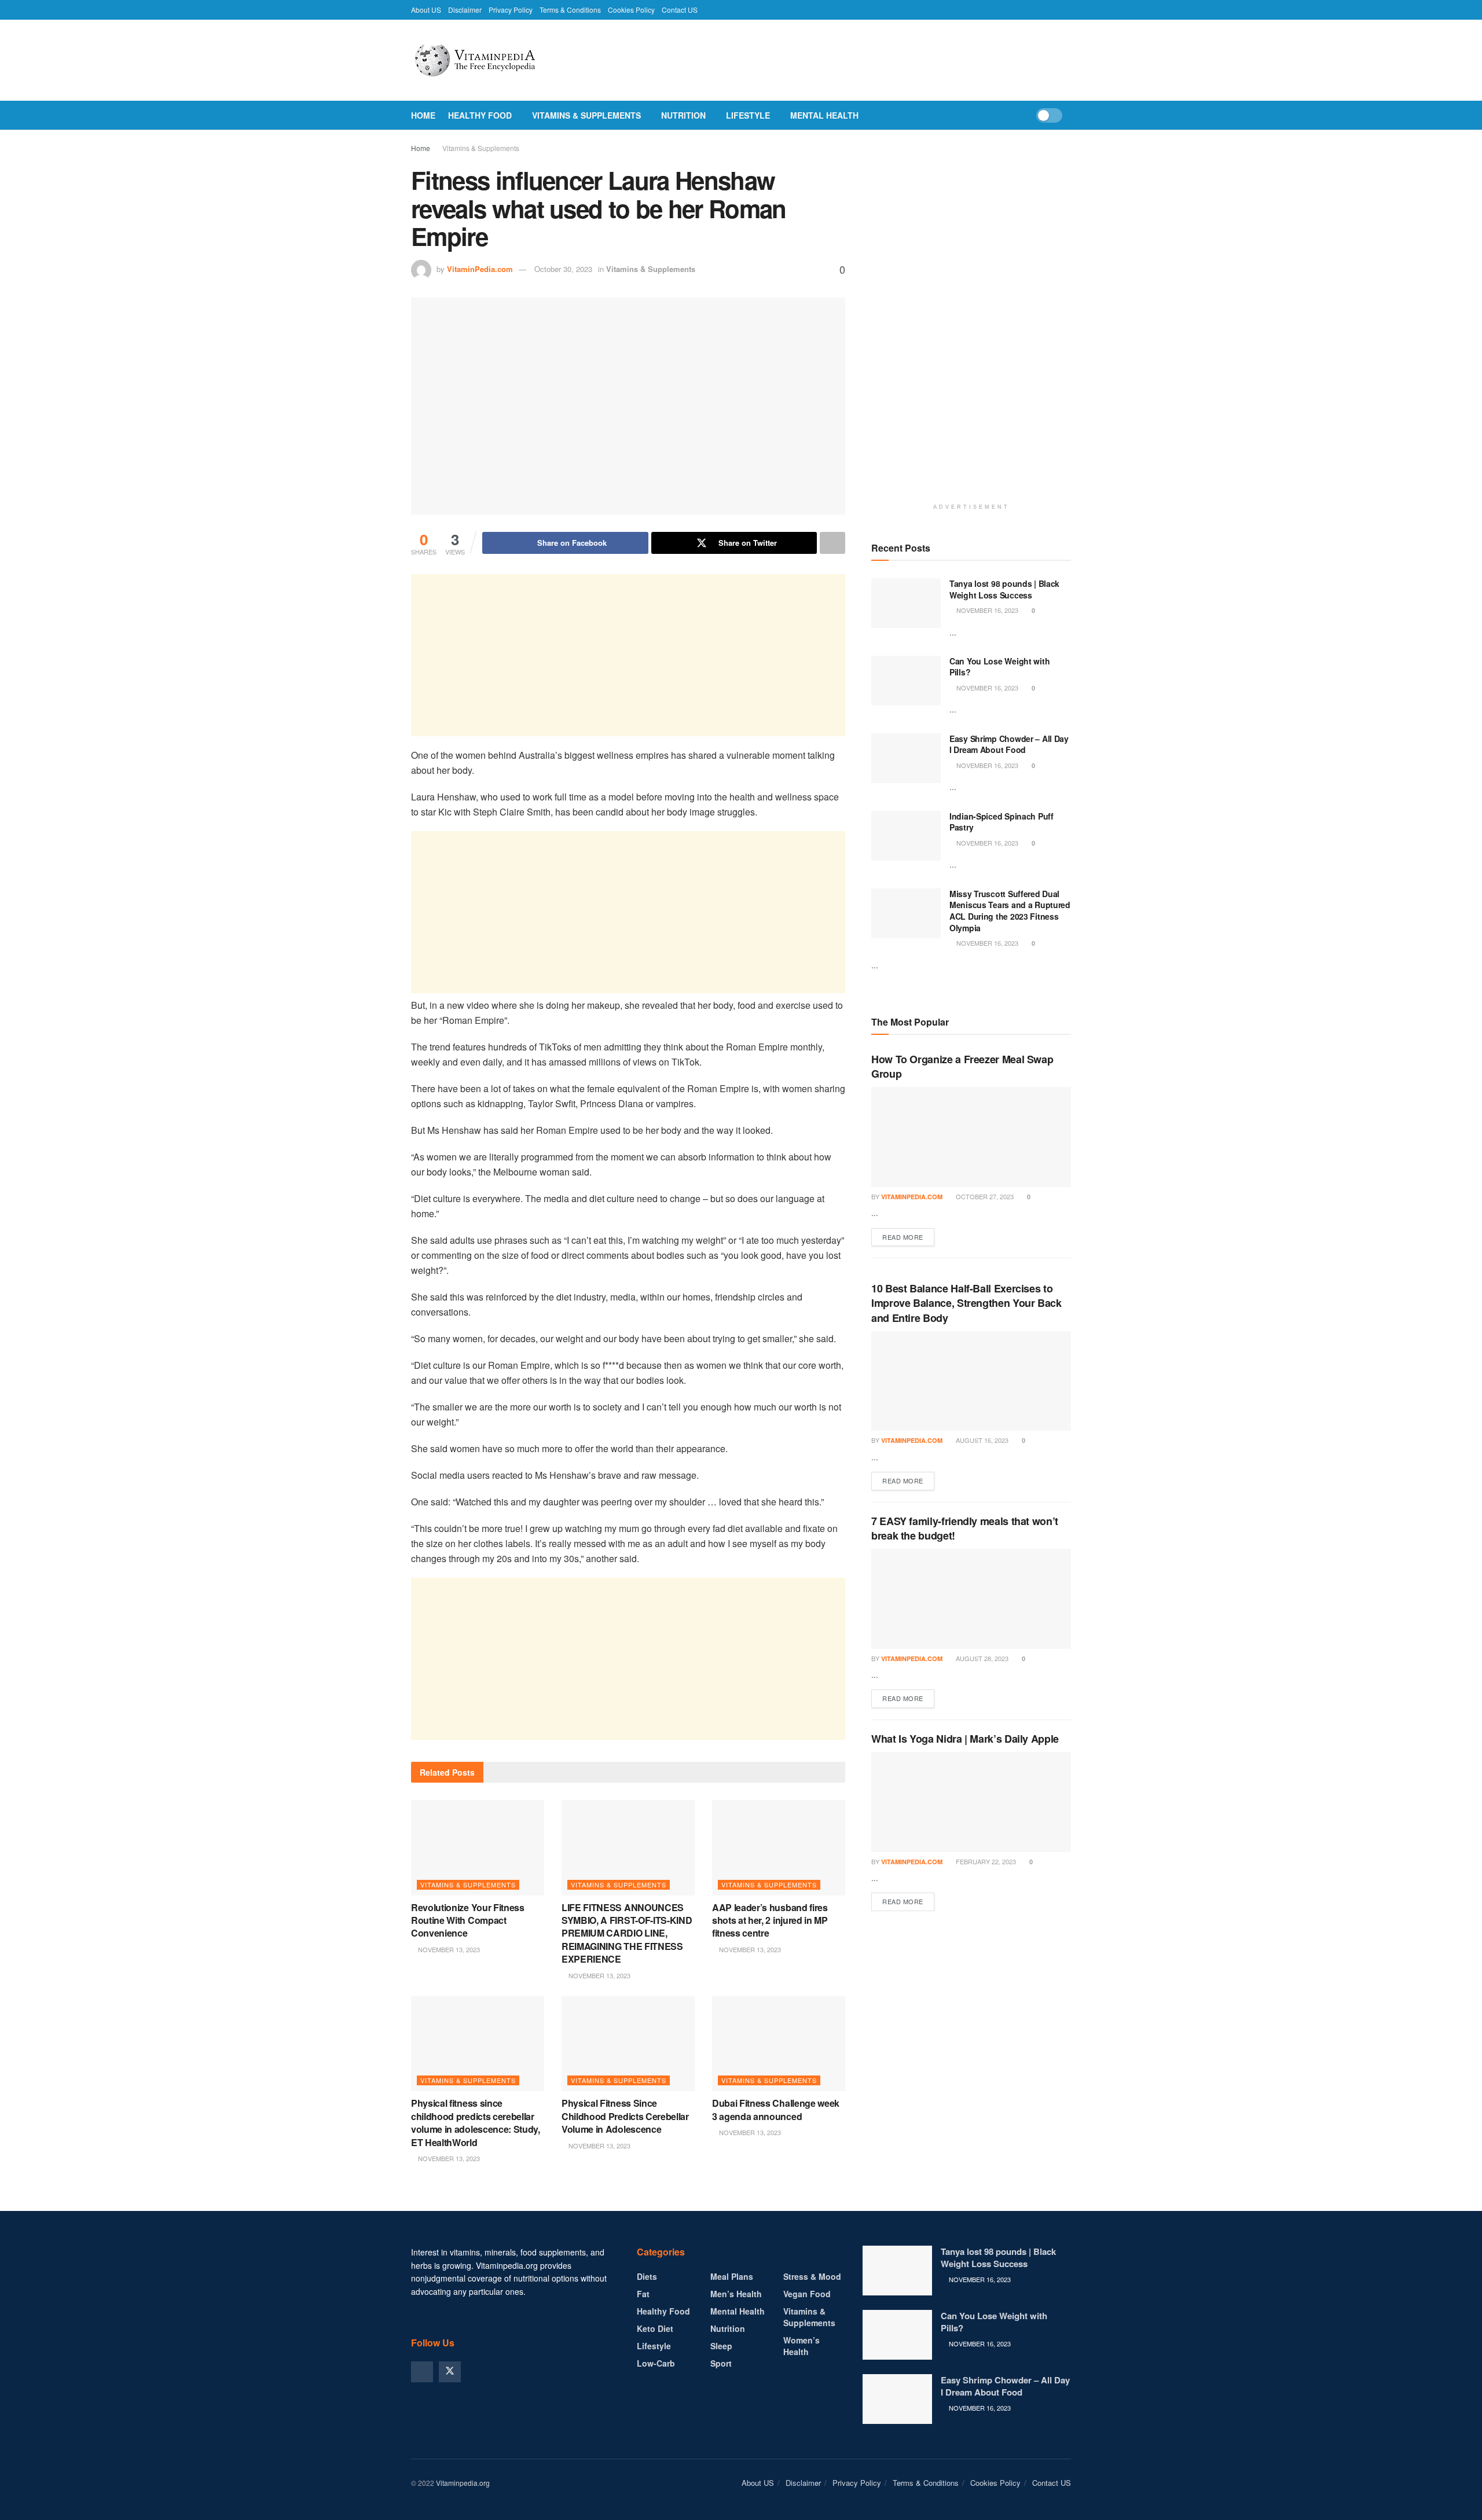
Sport (721, 2363)
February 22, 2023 (985, 1861)
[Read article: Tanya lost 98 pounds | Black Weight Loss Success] (906, 603)
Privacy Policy (511, 10)
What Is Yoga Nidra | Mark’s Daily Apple (965, 1739)
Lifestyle (748, 115)
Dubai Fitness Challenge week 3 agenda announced (776, 2109)
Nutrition (683, 115)
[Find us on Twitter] (450, 2372)
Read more (908, 1237)
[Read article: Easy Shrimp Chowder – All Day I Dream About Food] (906, 758)
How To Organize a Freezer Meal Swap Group (962, 1066)
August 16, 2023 (981, 1440)
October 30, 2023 (563, 269)
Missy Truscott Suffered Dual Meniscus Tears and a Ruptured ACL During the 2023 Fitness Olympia (1010, 911)
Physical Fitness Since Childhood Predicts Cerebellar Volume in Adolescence (625, 2116)
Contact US (680, 10)
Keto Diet (655, 2328)
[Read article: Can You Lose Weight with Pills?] (906, 681)
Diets (647, 2276)
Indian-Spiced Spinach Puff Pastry (1002, 822)
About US (426, 10)
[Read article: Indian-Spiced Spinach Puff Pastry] (906, 836)
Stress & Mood (812, 2276)
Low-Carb (656, 2363)
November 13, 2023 (448, 1949)
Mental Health (824, 115)
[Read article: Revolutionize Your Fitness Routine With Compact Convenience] (478, 1847)
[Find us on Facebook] (422, 2372)
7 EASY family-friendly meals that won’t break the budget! (965, 1528)
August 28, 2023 (981, 1658)
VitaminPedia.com (480, 269)
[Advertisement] (628, 655)
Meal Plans (732, 2276)
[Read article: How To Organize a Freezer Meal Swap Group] (971, 1137)
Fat (643, 2294)
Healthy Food (480, 115)
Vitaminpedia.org (463, 2483)
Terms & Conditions (570, 10)
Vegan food (807, 2294)
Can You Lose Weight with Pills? (999, 667)
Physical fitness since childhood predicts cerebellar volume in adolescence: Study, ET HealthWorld (476, 2122)
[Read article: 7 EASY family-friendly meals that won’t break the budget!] (971, 1599)
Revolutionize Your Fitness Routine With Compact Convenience (468, 1920)
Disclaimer (465, 10)
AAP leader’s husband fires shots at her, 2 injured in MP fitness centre (770, 1920)
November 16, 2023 (986, 610)
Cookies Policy (631, 10)
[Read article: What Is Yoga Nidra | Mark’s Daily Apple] (971, 1802)
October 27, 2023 (984, 1196)
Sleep (721, 2346)
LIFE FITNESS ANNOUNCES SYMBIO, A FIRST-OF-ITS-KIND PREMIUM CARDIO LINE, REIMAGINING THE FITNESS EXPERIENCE (627, 1933)
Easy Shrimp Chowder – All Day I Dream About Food (1009, 744)
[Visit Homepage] (501, 60)
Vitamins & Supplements (586, 115)
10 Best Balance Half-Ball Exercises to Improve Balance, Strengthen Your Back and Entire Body (966, 1303)
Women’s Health (801, 2346)
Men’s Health (736, 2294)
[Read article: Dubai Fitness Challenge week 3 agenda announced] (779, 2044)
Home (423, 115)
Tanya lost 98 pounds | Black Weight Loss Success (1004, 589)
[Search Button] (1067, 115)
